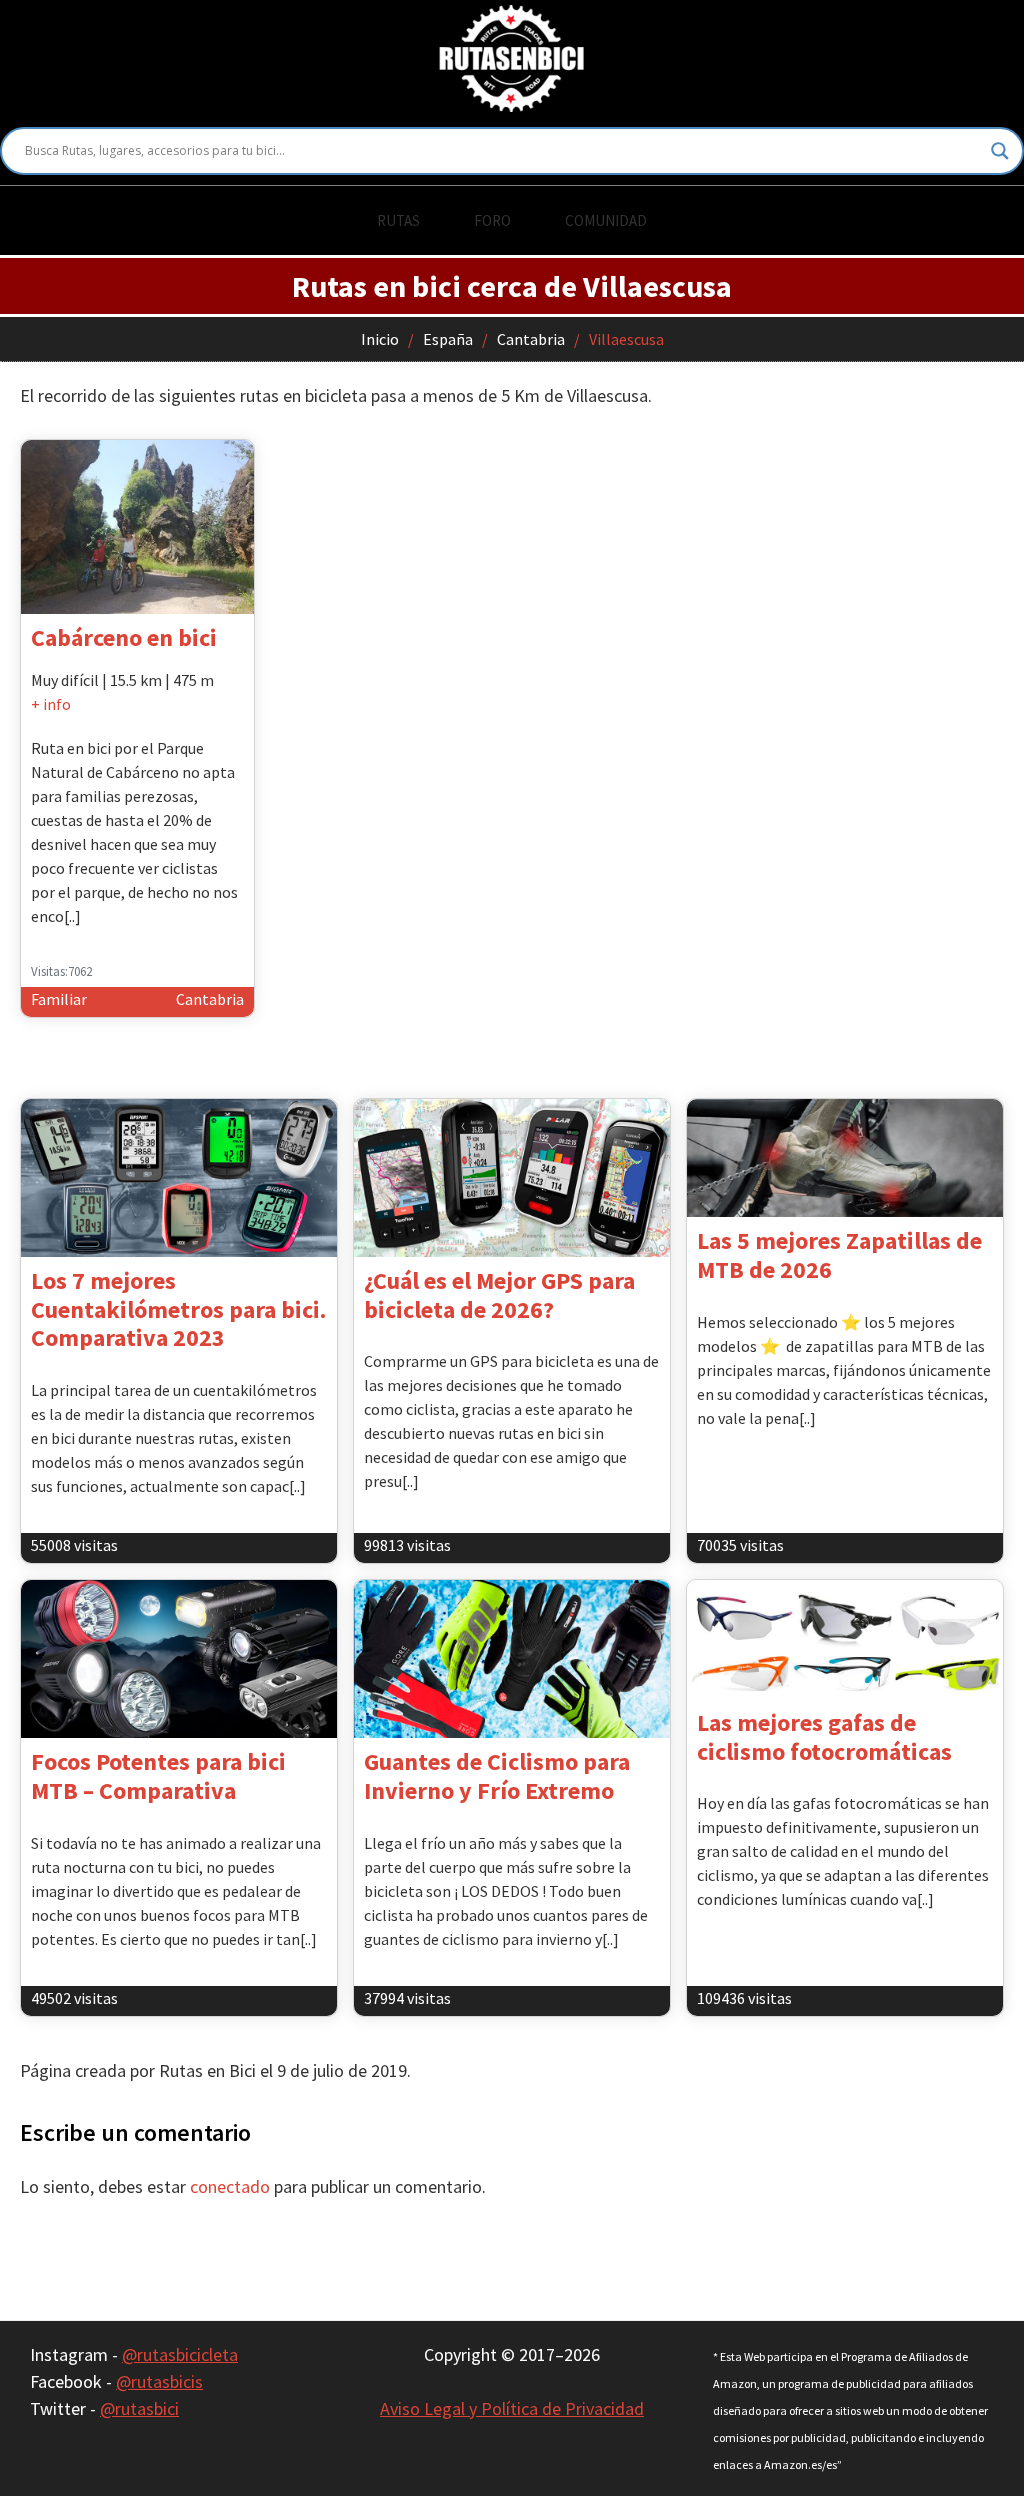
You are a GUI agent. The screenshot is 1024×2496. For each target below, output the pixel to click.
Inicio (380, 339)
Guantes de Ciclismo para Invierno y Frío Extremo (497, 1776)
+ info (51, 704)
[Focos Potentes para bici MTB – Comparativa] (179, 1659)
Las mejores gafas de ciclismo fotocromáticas (824, 1737)
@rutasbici (139, 2408)
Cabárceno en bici (124, 637)
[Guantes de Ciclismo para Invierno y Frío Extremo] (512, 1659)
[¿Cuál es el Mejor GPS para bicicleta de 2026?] (512, 1178)
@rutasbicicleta (180, 2354)
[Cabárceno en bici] (137, 527)
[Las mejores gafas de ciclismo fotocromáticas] (845, 1639)
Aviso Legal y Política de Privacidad (512, 2408)
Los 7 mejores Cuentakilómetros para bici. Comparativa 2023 (178, 1309)
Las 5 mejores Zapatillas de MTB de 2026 (839, 1255)
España (448, 339)
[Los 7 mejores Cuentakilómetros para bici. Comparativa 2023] (179, 1178)
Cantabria (531, 339)
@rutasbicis (159, 2381)
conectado (230, 2186)
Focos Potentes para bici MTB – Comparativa (158, 1776)
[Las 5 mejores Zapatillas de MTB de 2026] (845, 1158)
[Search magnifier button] (1000, 151)
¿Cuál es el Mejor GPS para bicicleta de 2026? (499, 1295)
